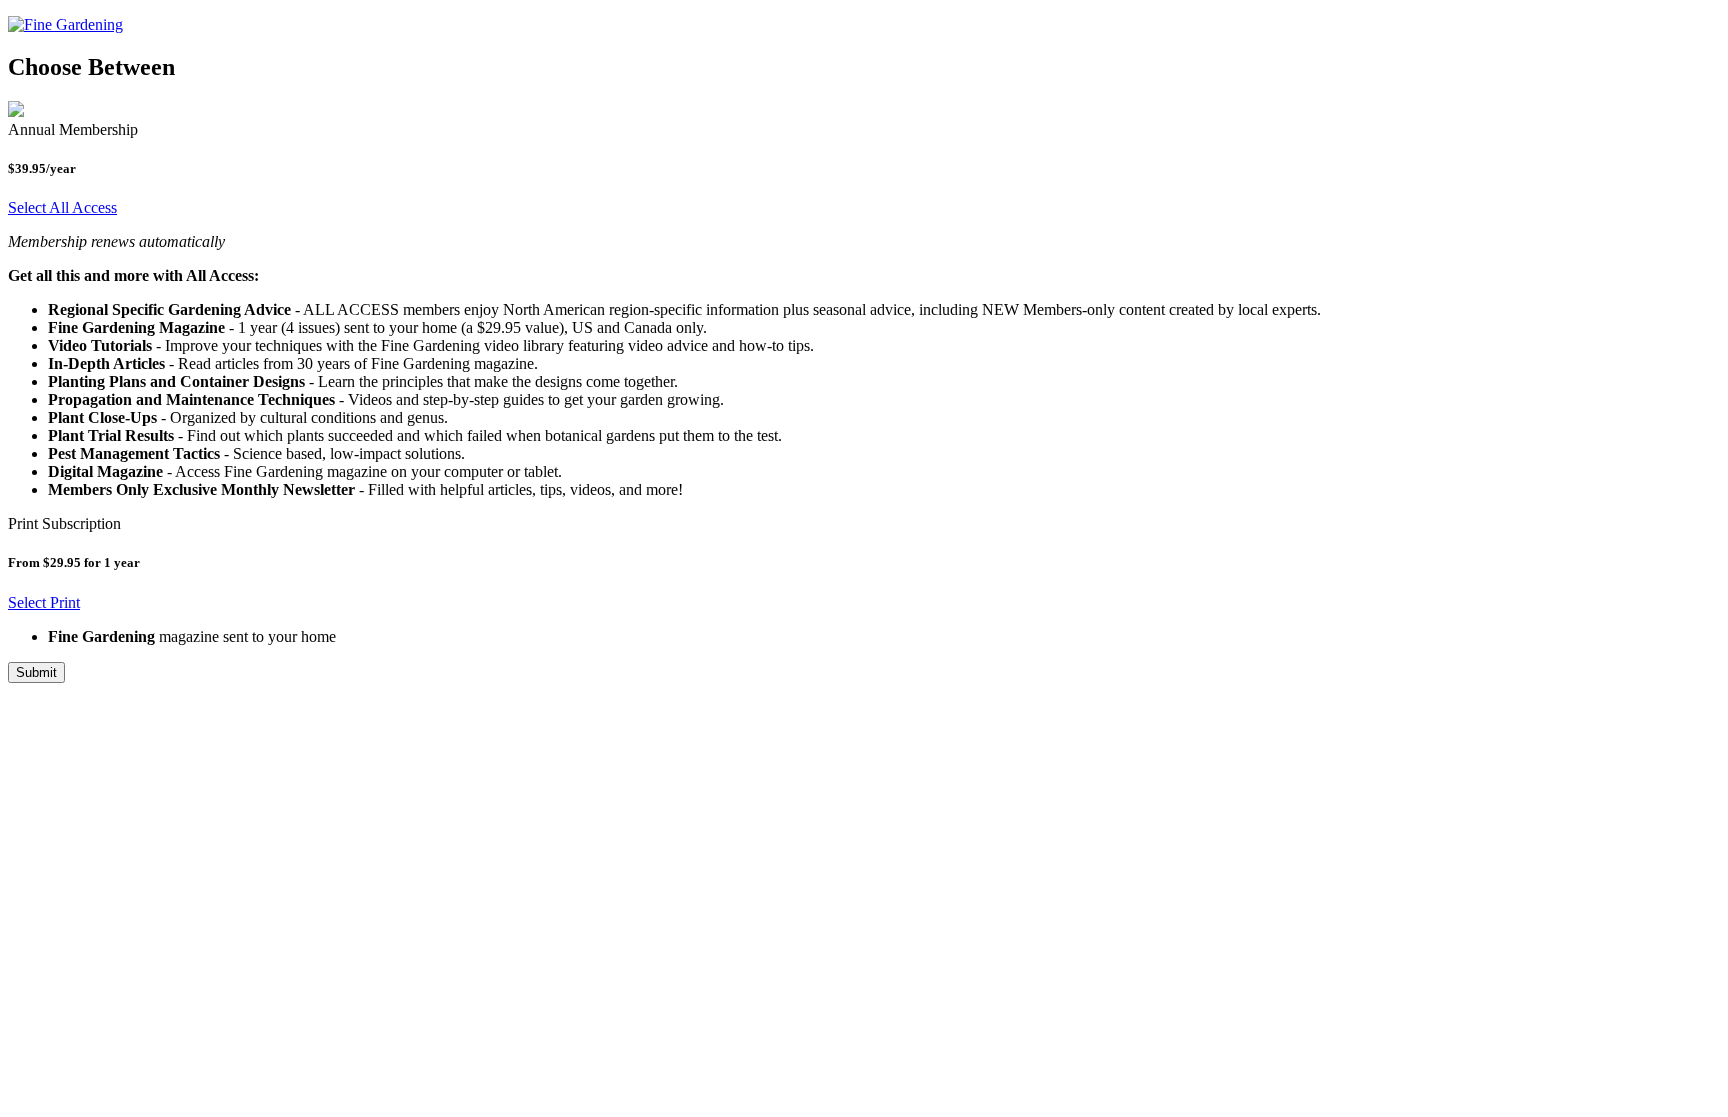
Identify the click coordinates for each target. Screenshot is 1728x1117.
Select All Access (62, 207)
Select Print (44, 602)
